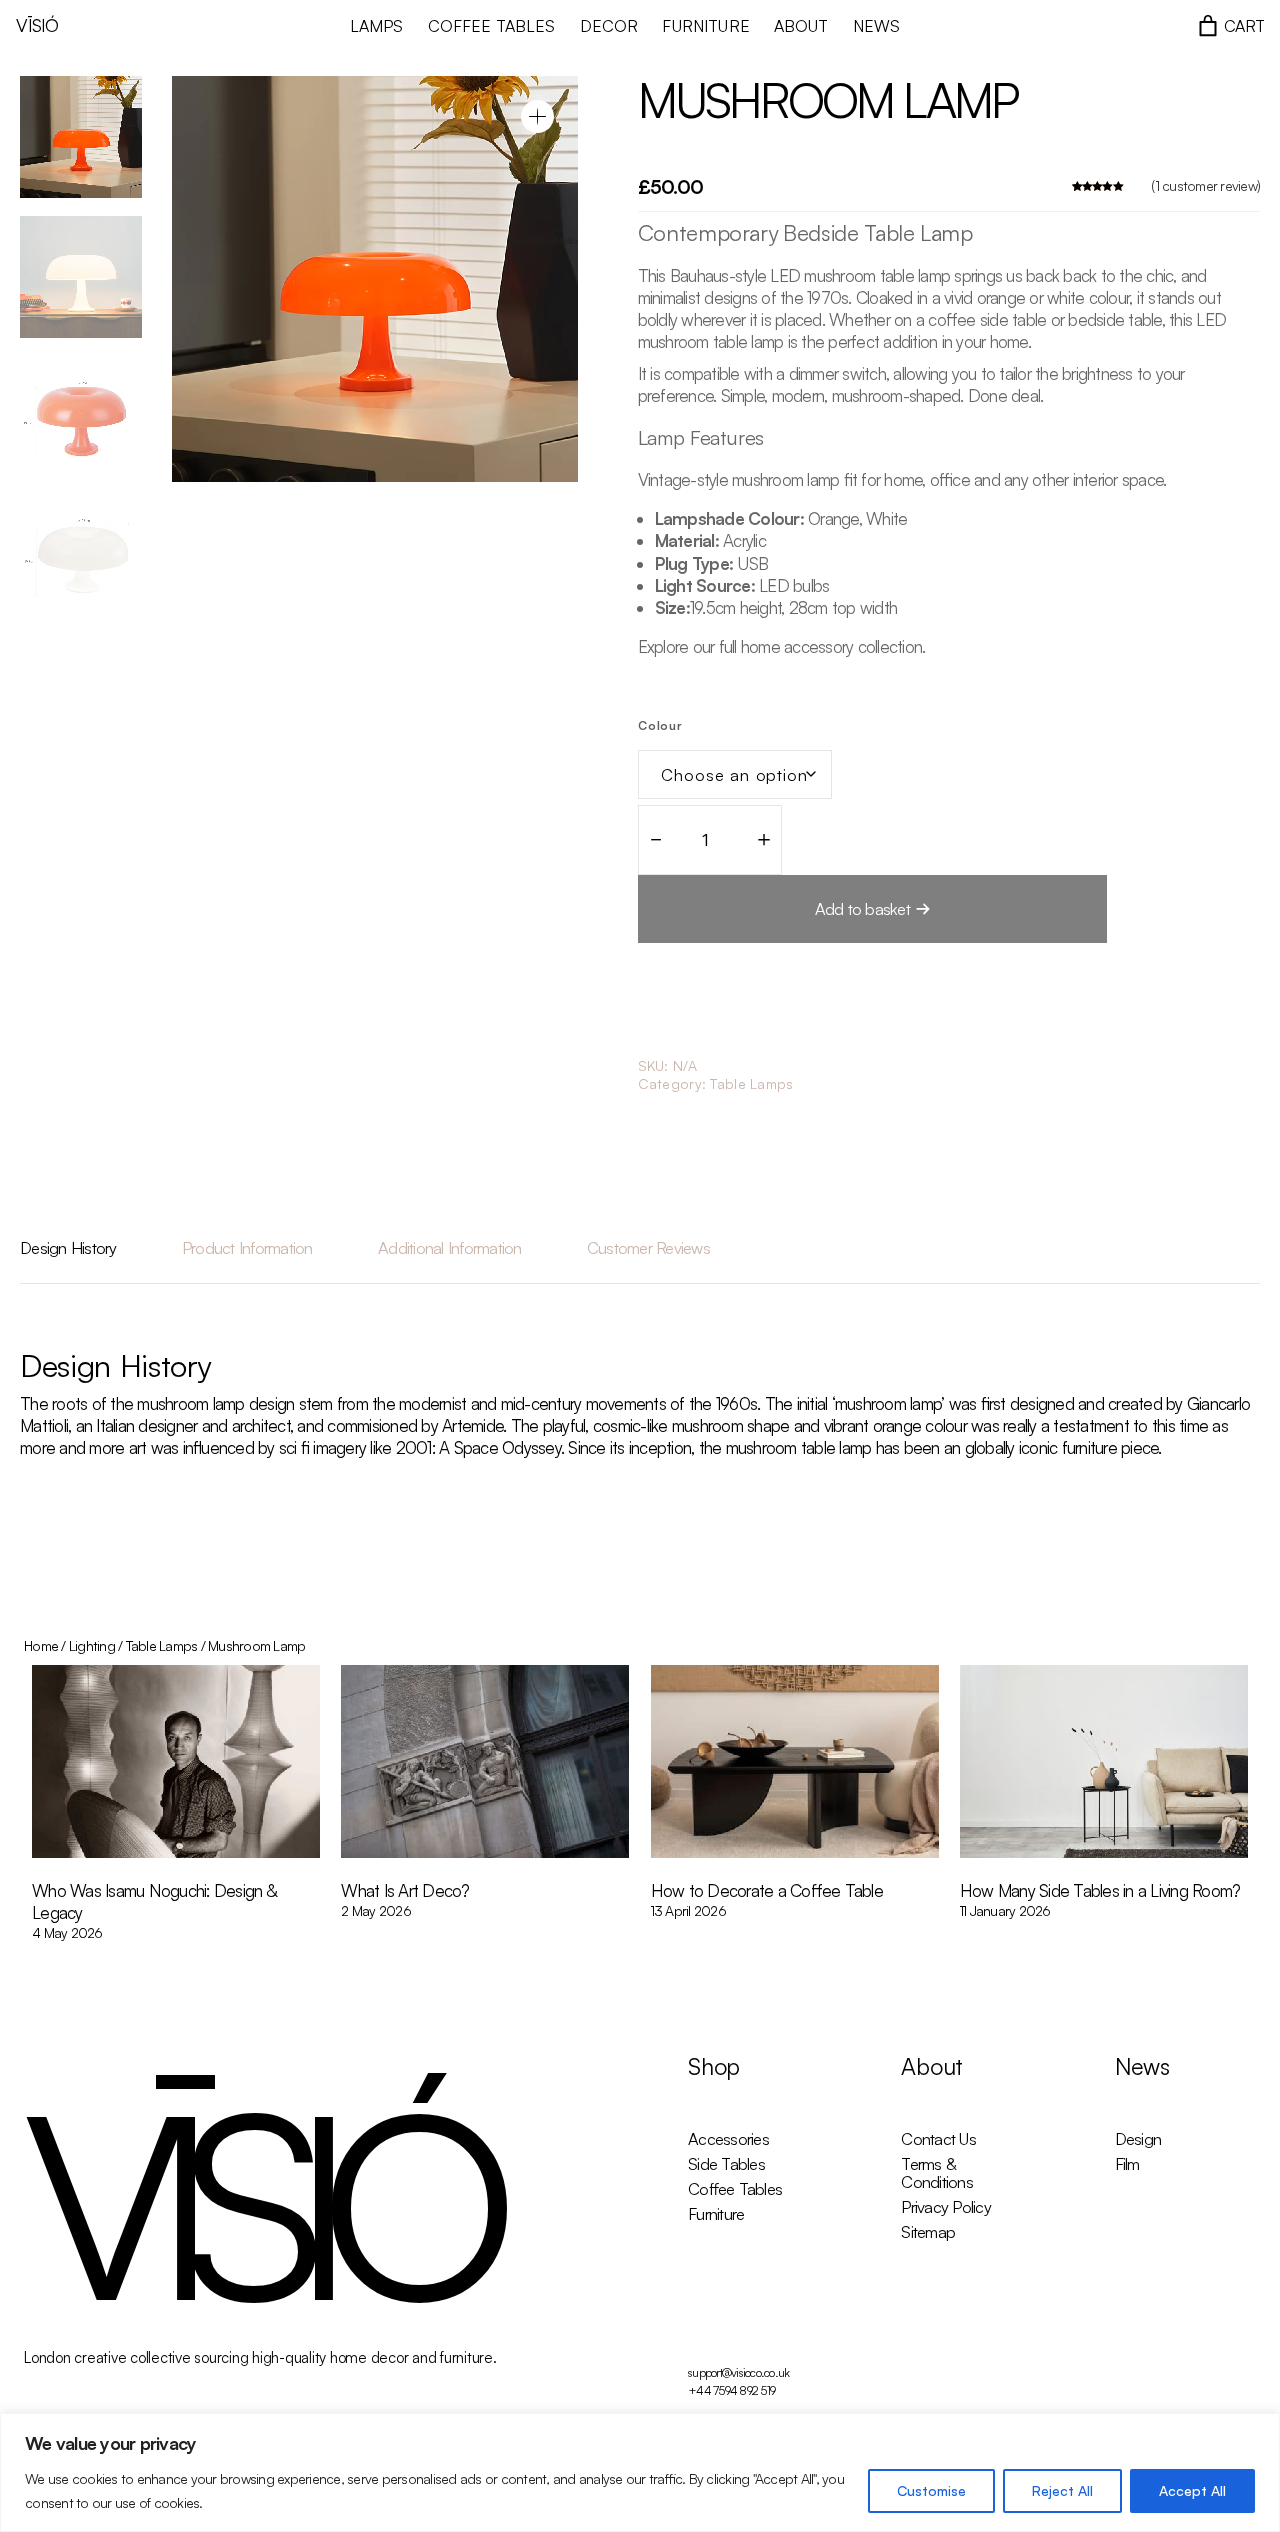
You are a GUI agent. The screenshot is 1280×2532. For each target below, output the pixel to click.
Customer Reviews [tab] (648, 1247)
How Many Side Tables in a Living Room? (1100, 1890)
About (932, 2066)
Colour (661, 725)
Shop (714, 2066)
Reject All (1062, 2490)
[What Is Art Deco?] (485, 1763)
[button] (537, 116)
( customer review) (1205, 185)
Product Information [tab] (247, 1247)
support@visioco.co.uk (738, 2372)
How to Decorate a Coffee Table (767, 1890)
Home (41, 1645)
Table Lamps (751, 1083)
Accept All (1192, 2490)
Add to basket (862, 908)
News (1142, 2066)
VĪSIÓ (37, 25)
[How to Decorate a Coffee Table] (795, 1763)
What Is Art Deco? (405, 1890)
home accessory (795, 646)
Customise (931, 2490)
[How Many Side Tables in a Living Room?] (1104, 1763)
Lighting (92, 1645)
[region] (640, 2472)
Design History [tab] (68, 1247)
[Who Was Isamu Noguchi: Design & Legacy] (176, 1763)
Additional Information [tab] (450, 1247)
